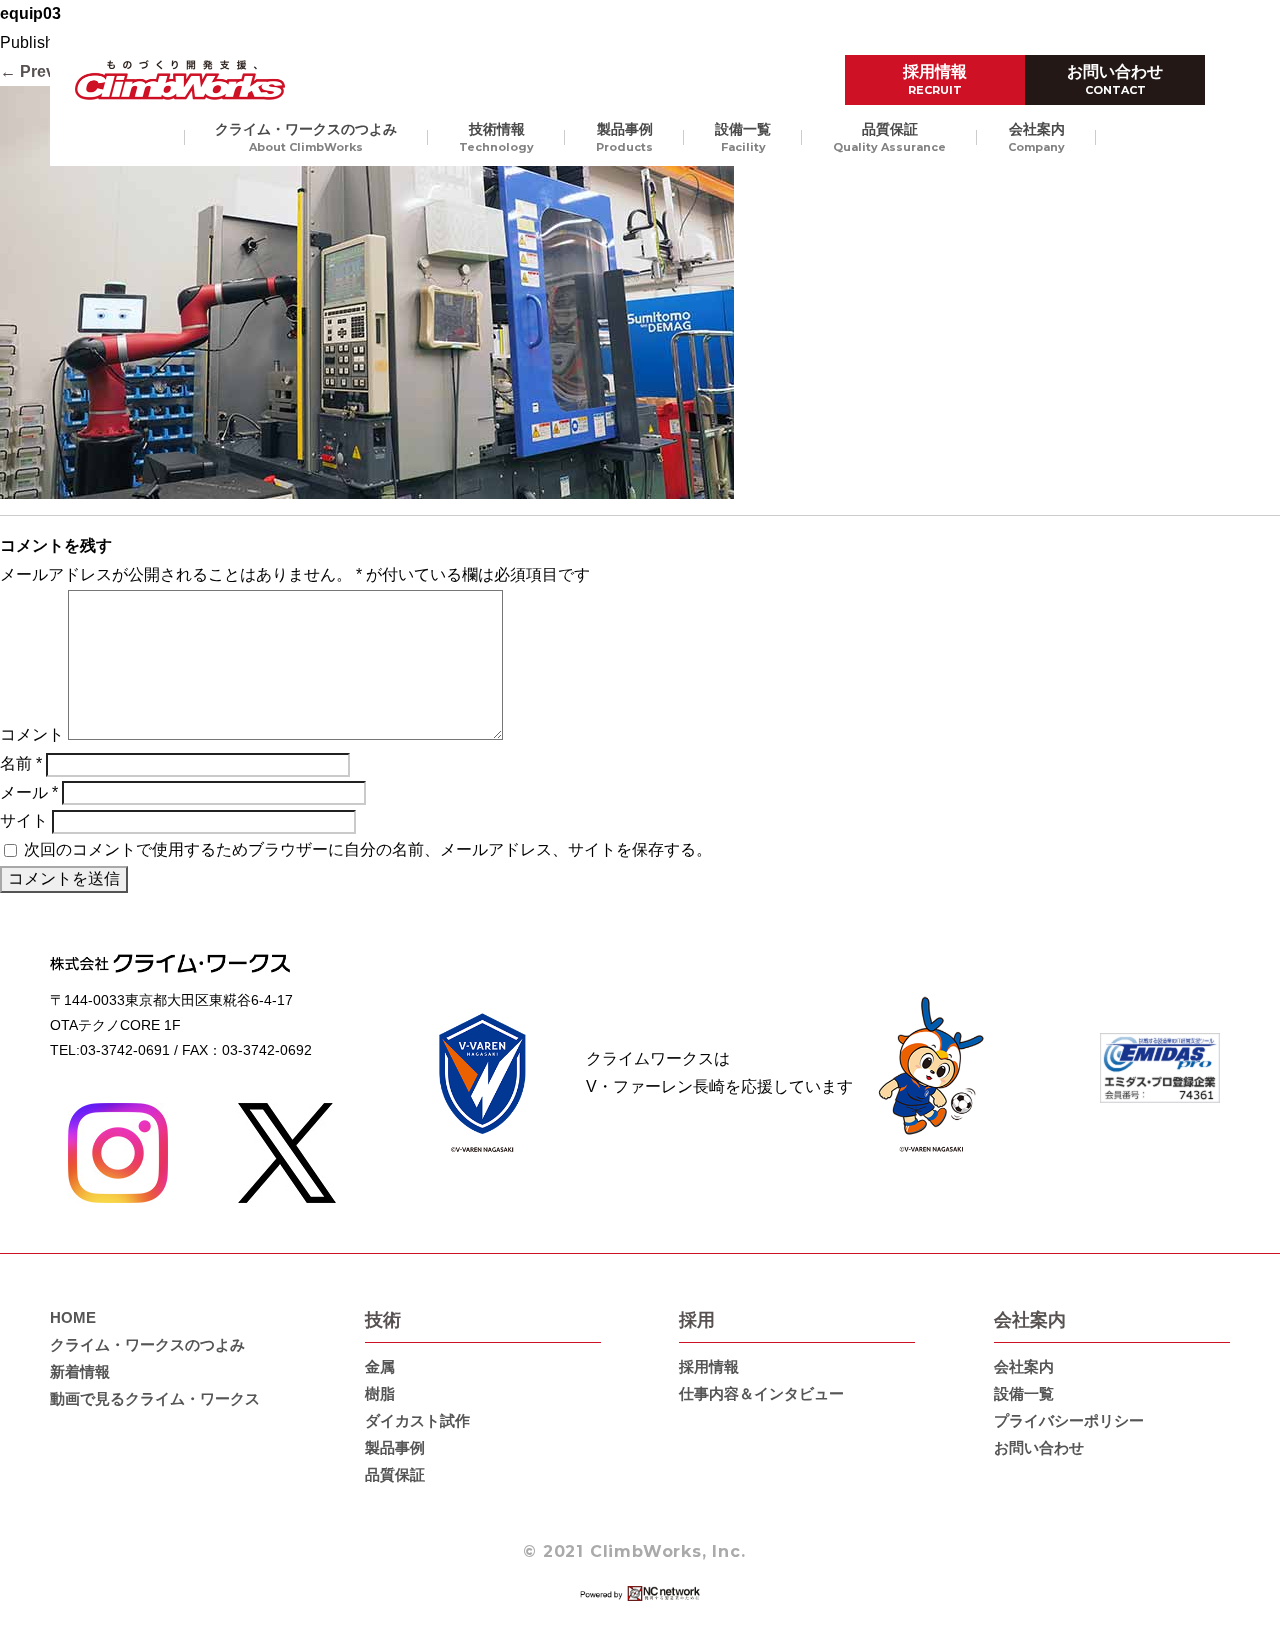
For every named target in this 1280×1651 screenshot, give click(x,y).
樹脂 (380, 1393)
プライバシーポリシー (1069, 1420)
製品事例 (624, 137)
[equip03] (367, 484)
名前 (21, 763)
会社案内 (1036, 137)
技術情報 (496, 137)
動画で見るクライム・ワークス (155, 1398)
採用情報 (935, 80)
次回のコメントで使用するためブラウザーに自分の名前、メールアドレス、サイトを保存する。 (368, 849)
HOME (73, 1317)
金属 (380, 1366)
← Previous (44, 71)
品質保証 (889, 137)
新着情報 (80, 1371)
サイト (24, 820)
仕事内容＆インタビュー (761, 1393)
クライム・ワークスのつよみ (306, 137)
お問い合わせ (1115, 80)
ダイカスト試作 (417, 1420)
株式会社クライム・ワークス (180, 80)
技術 (383, 1320)
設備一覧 (743, 137)
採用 (697, 1320)
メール (29, 792)
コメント (32, 734)
